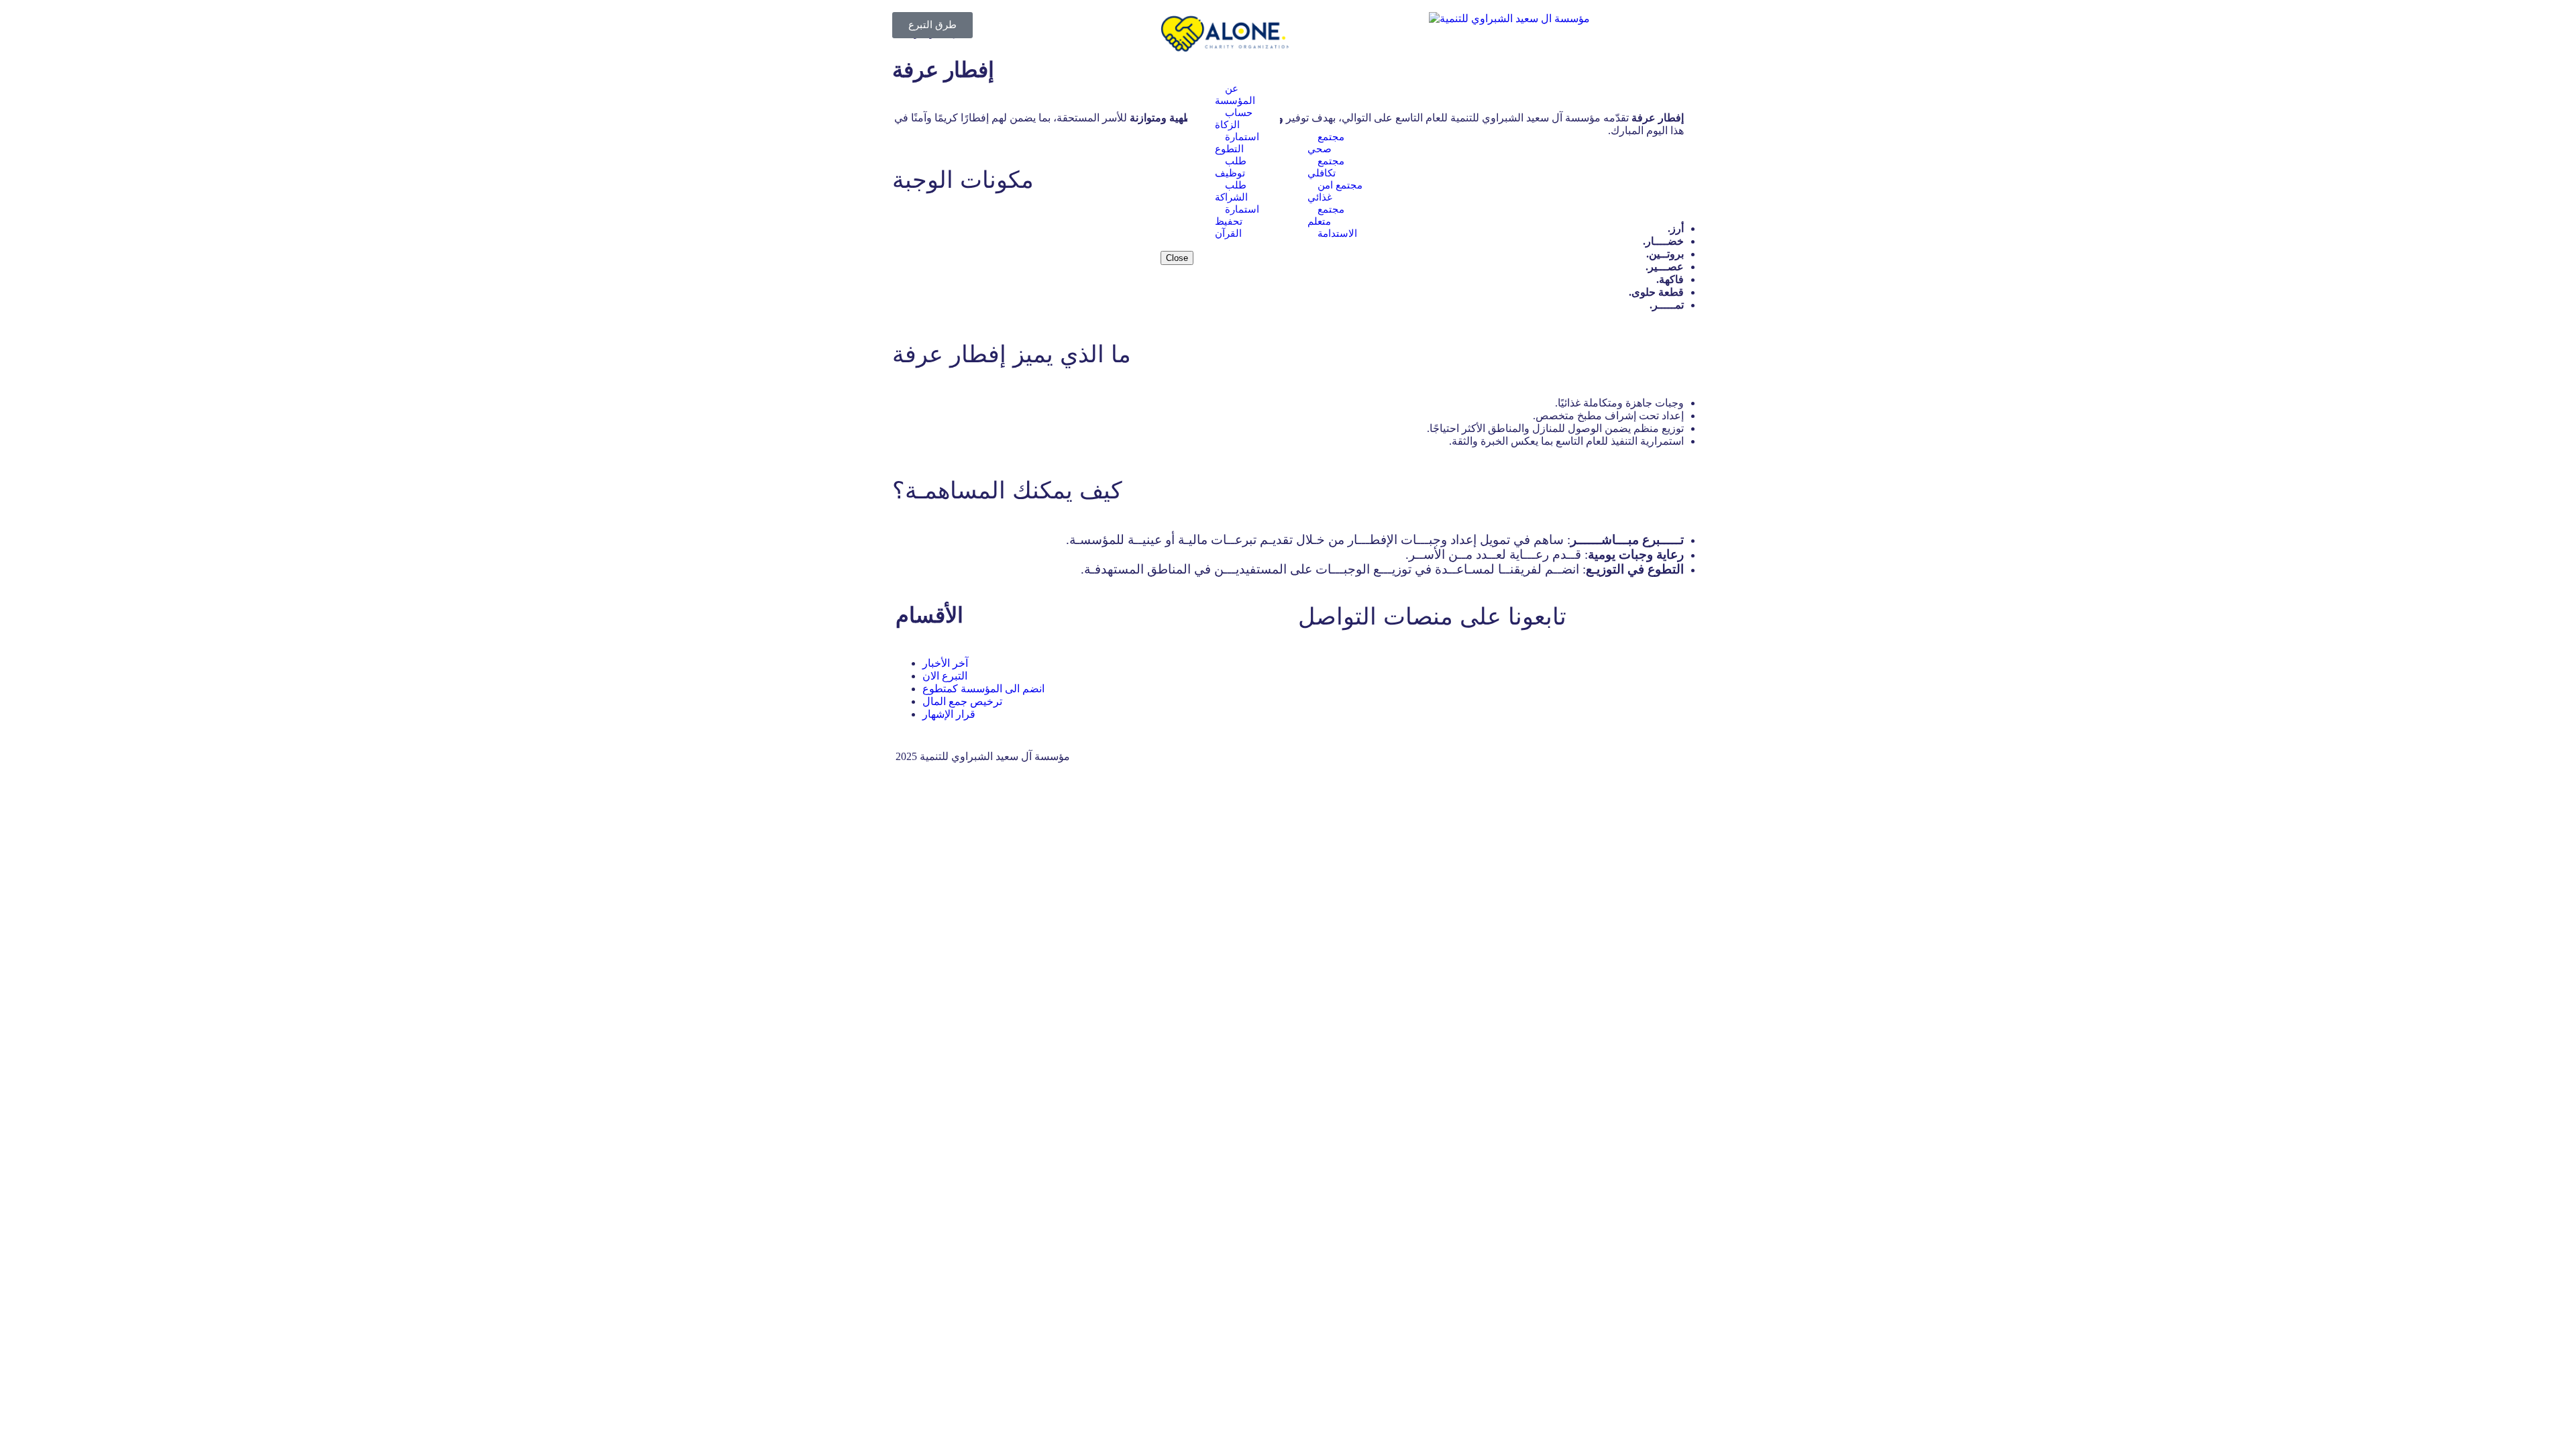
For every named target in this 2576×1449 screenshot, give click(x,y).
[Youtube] (1387, 665)
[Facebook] (1315, 665)
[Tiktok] (1496, 665)
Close (1177, 258)
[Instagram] (1460, 665)
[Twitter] (1351, 665)
